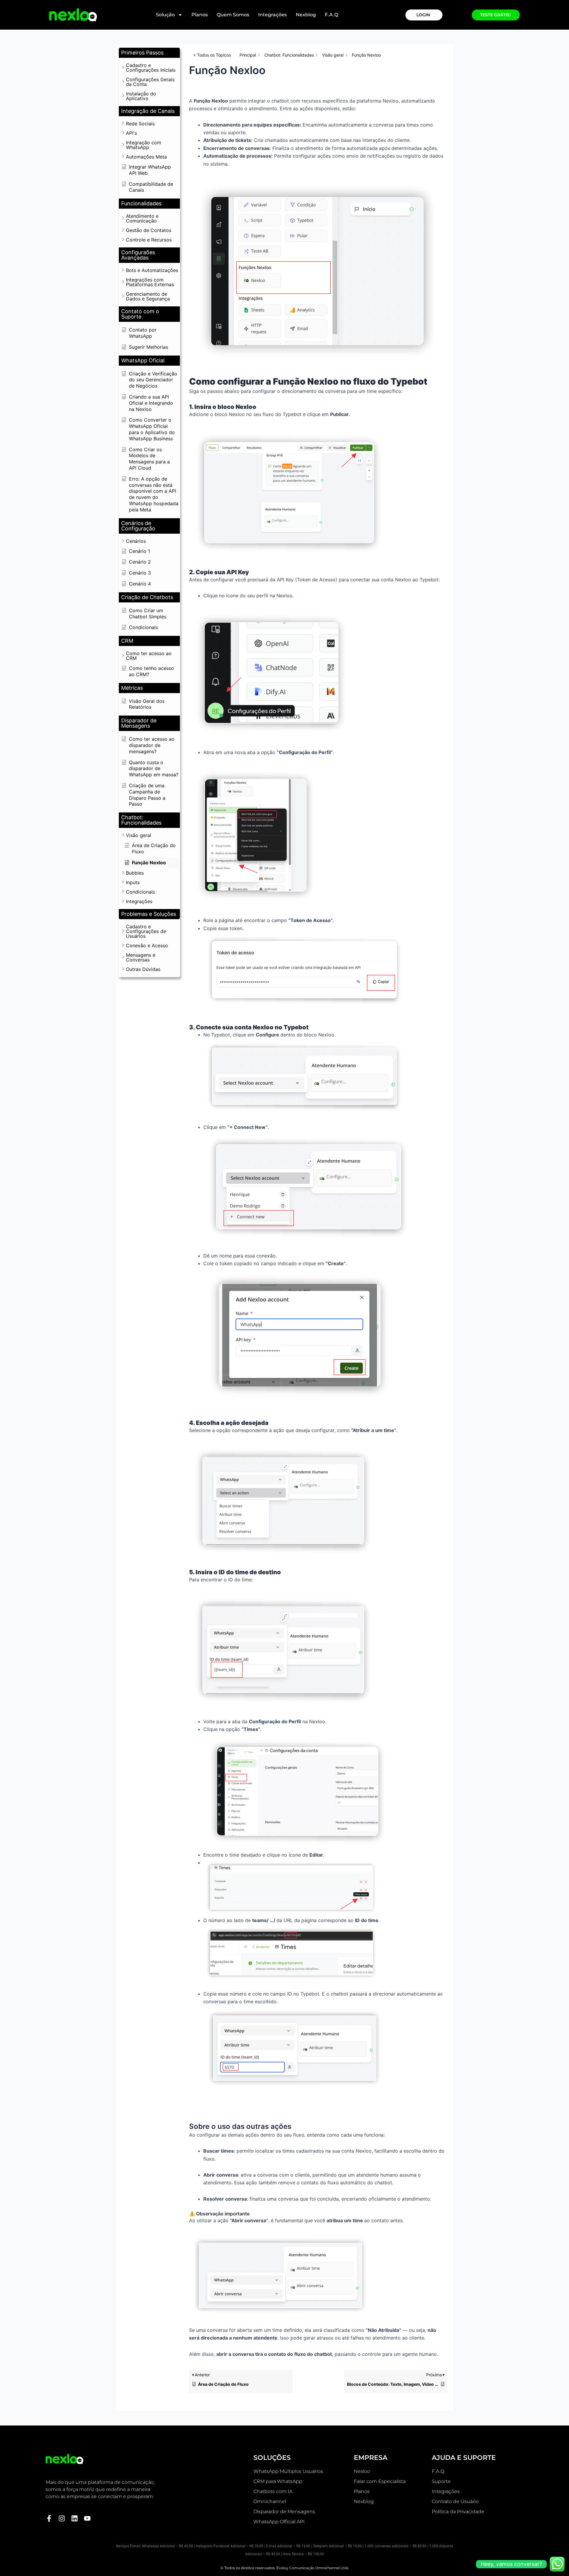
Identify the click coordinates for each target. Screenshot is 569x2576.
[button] (149, 53)
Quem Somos (233, 15)
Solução (165, 15)
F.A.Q (331, 15)
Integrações (272, 15)
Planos (200, 15)
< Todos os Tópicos (212, 55)
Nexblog (306, 15)
